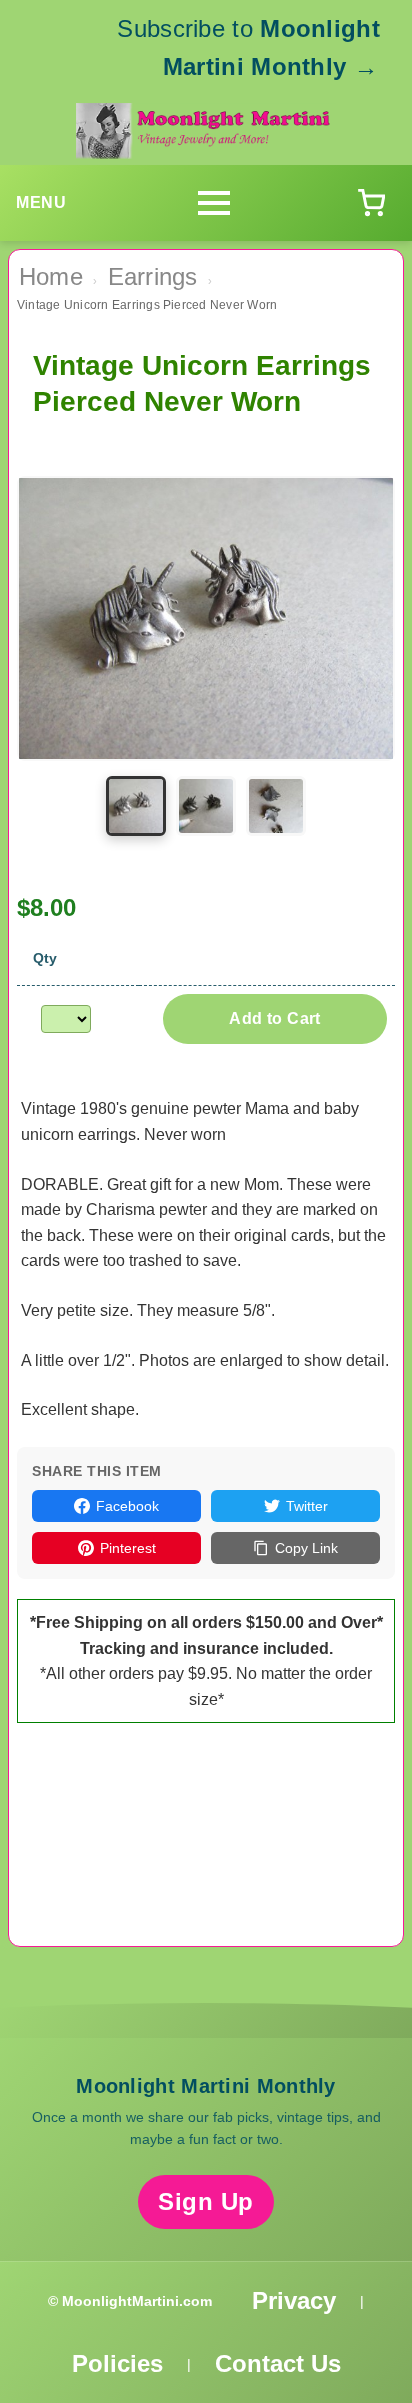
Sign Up (206, 2201)
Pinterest (128, 1548)
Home (51, 276)
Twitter (307, 1506)
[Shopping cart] (371, 203)
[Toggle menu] (214, 203)
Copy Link (306, 1548)
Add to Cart (274, 1018)
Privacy (294, 2300)
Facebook (127, 1506)
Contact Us (278, 2363)
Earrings (153, 276)
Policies (117, 2363)
